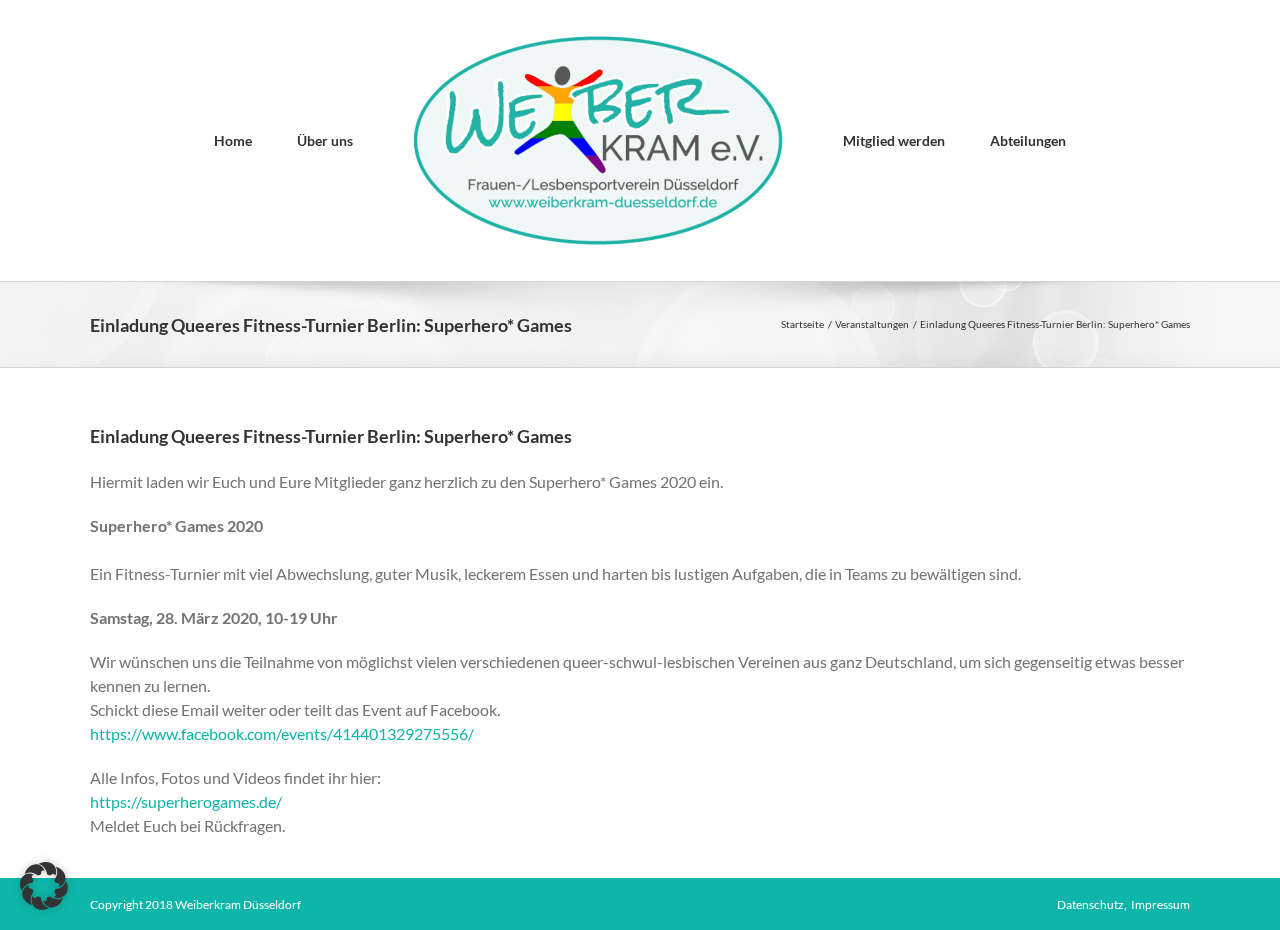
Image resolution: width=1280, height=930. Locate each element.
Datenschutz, (1094, 904)
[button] (44, 886)
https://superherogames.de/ (186, 801)
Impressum (1160, 904)
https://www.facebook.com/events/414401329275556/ (282, 733)
